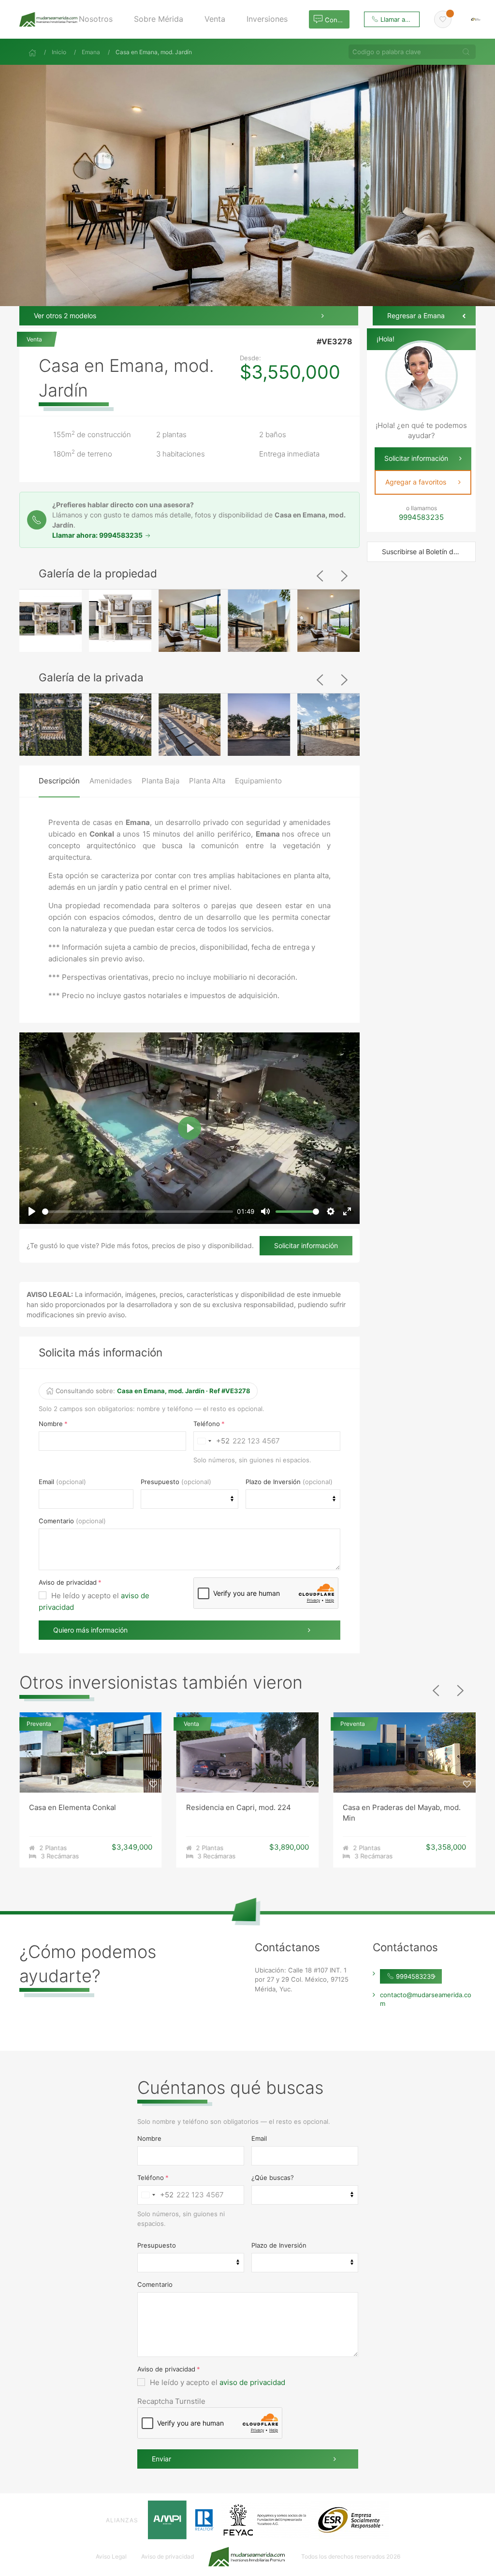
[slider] (138, 1212)
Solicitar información (306, 1245)
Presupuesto (160, 1482)
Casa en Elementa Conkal (73, 1807)
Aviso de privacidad (68, 1582)
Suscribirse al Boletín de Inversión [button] (429, 552)
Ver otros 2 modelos (65, 316)
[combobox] (212, 1441)
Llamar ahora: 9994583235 (98, 535)
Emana (91, 52)
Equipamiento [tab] (258, 781)
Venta (35, 339)
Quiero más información (90, 1630)
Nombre (51, 1424)
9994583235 (414, 1976)
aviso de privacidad (252, 2382)
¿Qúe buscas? (273, 2178)
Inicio (59, 52)
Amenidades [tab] (111, 781)
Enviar (161, 2459)
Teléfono (207, 1424)
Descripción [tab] (59, 781)
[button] (99, 19)
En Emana (73, 334)
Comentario (56, 1521)
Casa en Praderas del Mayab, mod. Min (402, 1812)
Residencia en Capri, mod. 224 (239, 1807)
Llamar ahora (399, 19)
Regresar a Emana (416, 316)
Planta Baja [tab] (160, 781)
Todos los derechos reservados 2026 (351, 2556)
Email (46, 1482)
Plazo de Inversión (273, 1482)
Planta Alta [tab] (207, 781)
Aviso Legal (111, 2556)
